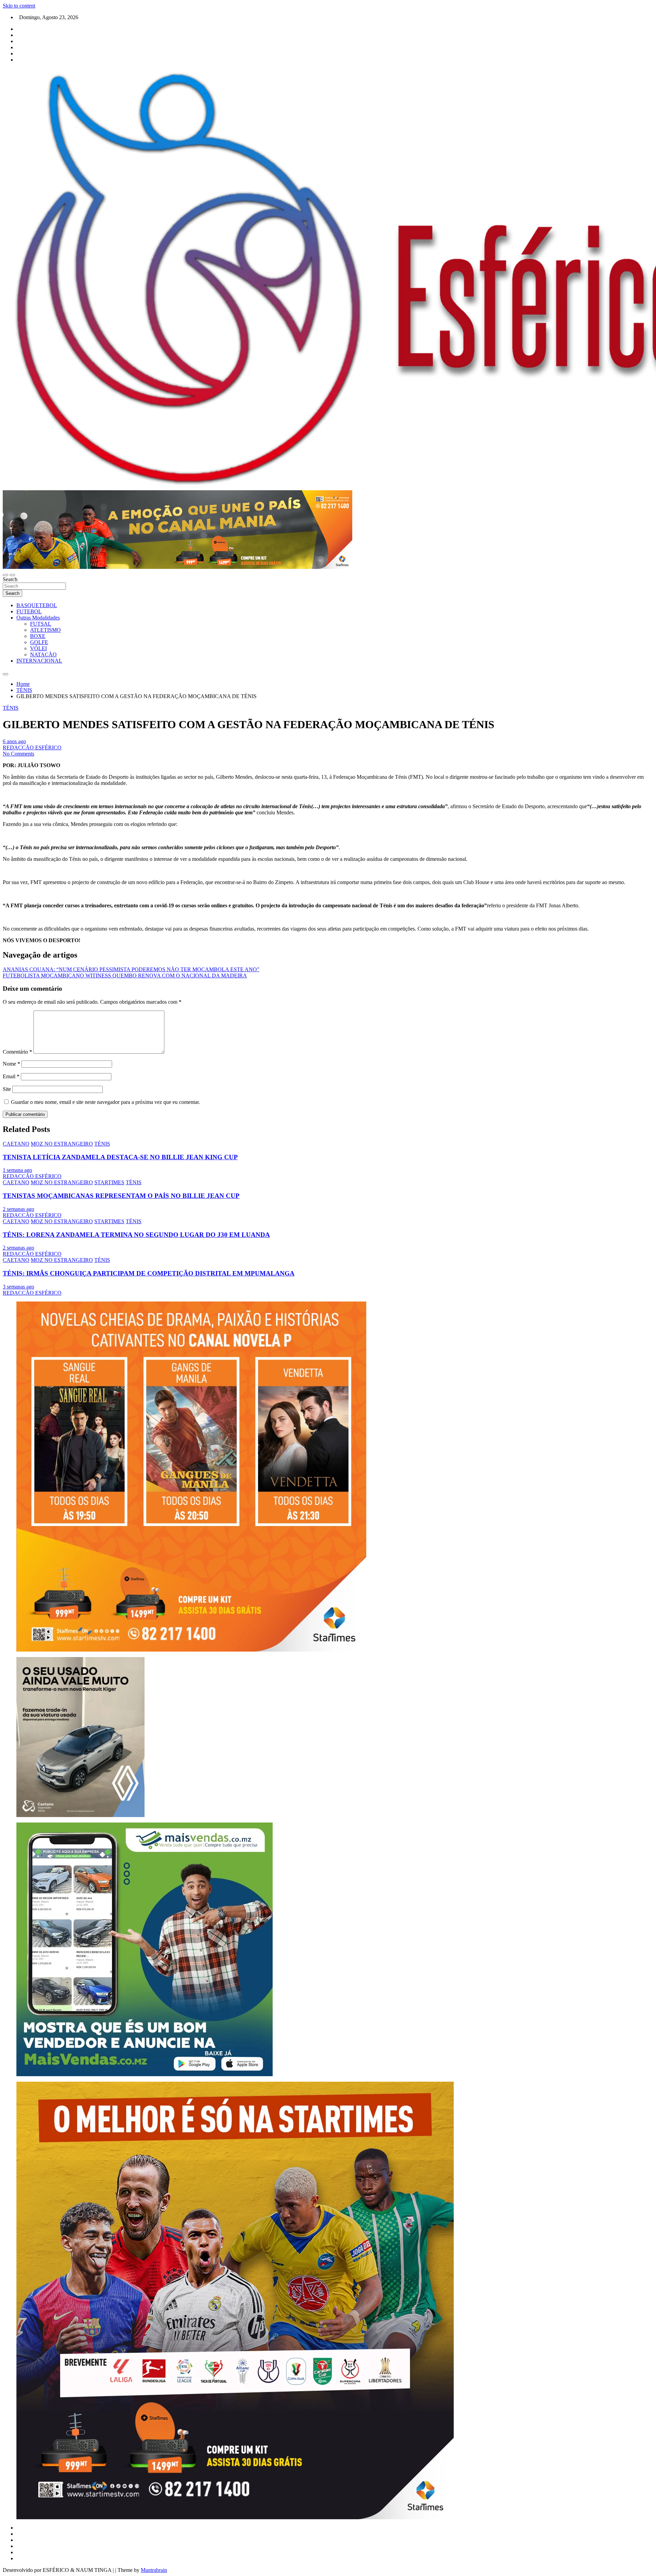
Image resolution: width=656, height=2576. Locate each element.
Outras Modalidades (38, 618)
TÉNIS (11, 708)
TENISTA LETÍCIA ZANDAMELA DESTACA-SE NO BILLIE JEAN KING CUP (120, 1157)
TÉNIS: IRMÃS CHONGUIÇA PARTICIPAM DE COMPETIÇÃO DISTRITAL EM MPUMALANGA (149, 1273)
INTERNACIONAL (39, 661)
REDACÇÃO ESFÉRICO (32, 748)
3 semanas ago (18, 1287)
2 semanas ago (18, 1209)
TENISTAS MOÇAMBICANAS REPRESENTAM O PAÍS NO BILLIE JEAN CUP (121, 1196)
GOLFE (39, 642)
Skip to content (19, 6)
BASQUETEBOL (37, 605)
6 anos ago (14, 741)
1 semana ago (17, 1170)
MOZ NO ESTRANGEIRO (62, 1144)
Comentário (17, 1052)
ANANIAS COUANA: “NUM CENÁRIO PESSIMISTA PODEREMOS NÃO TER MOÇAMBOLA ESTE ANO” (131, 969)
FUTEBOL (29, 611)
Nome (11, 1064)
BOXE (38, 636)
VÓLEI (38, 648)
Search (10, 579)
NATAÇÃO (43, 655)
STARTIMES (109, 1182)
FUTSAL (41, 624)
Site (7, 1089)
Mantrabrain (154, 2570)
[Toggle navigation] (5, 575)
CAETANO (16, 1144)
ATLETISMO (45, 630)
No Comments (18, 754)
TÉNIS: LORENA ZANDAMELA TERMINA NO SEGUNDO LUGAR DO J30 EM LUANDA (136, 1235)
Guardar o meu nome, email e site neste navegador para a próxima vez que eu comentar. (105, 1102)
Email (11, 1076)
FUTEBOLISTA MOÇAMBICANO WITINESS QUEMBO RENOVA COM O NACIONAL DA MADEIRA (125, 976)
